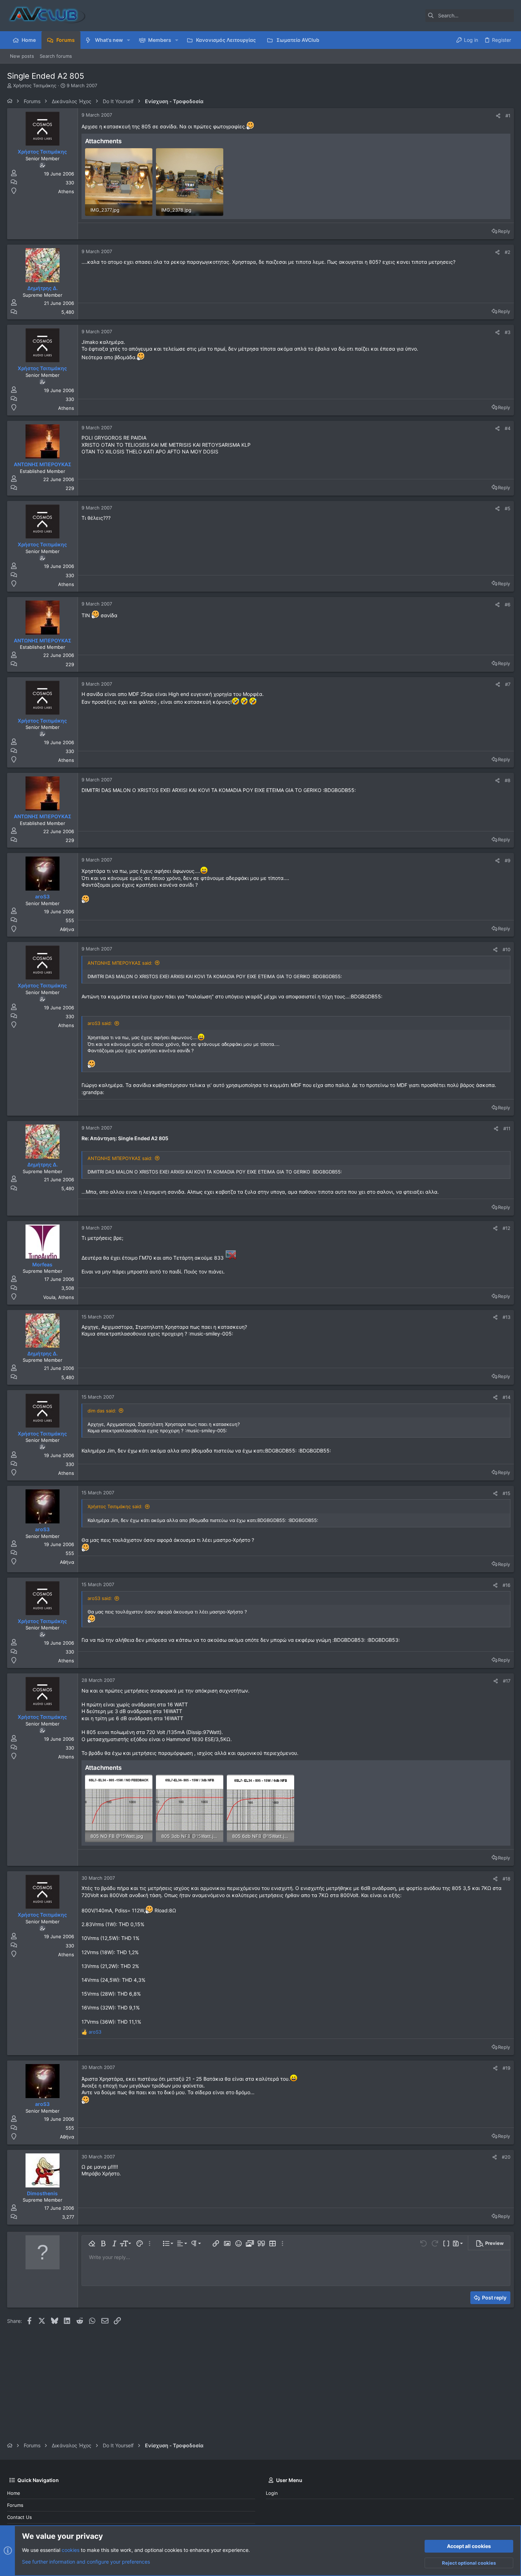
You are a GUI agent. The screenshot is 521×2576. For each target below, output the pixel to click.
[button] (128, 40)
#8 (508, 780)
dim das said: (102, 1411)
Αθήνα (67, 929)
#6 (508, 604)
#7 (508, 684)
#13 (506, 1317)
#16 (506, 1585)
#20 (506, 2157)
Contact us (19, 2517)
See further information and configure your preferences (86, 2562)
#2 (508, 252)
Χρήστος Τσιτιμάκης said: (115, 1506)
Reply (504, 231)
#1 (508, 116)
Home (14, 2493)
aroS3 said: (100, 1023)
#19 (506, 2068)
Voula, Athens (59, 1297)
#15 (506, 1493)
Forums (15, 2505)
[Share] (498, 116)
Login (272, 2493)
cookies (71, 2550)
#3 (508, 332)
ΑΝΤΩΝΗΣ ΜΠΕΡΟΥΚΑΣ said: (120, 963)
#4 (508, 428)
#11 (507, 1128)
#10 (506, 949)
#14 (506, 1397)
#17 (507, 1681)
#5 (508, 508)
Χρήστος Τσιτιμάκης (35, 85)
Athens (66, 191)
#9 (508, 860)
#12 (506, 1228)
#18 (506, 1879)
